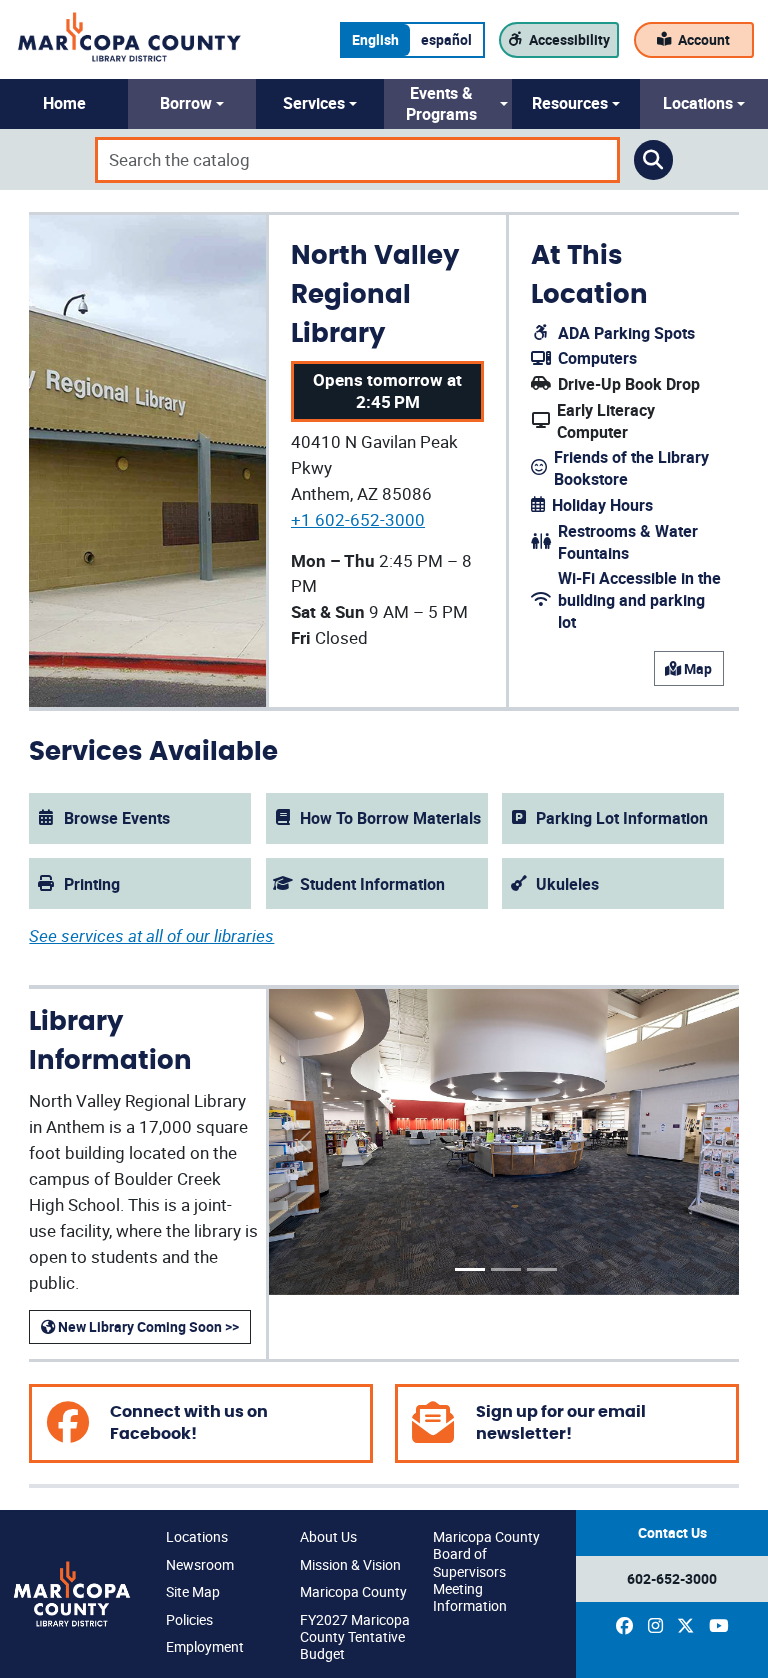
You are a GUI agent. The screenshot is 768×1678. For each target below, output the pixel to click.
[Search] (654, 160)
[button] (64, 104)
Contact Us (672, 1532)
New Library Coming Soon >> (147, 1326)
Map (696, 668)
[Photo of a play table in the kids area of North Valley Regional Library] (506, 1269)
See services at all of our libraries (151, 935)
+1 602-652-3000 (358, 519)
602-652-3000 (672, 1578)
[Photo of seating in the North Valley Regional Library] (542, 1269)
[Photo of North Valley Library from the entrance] (470, 1269)
